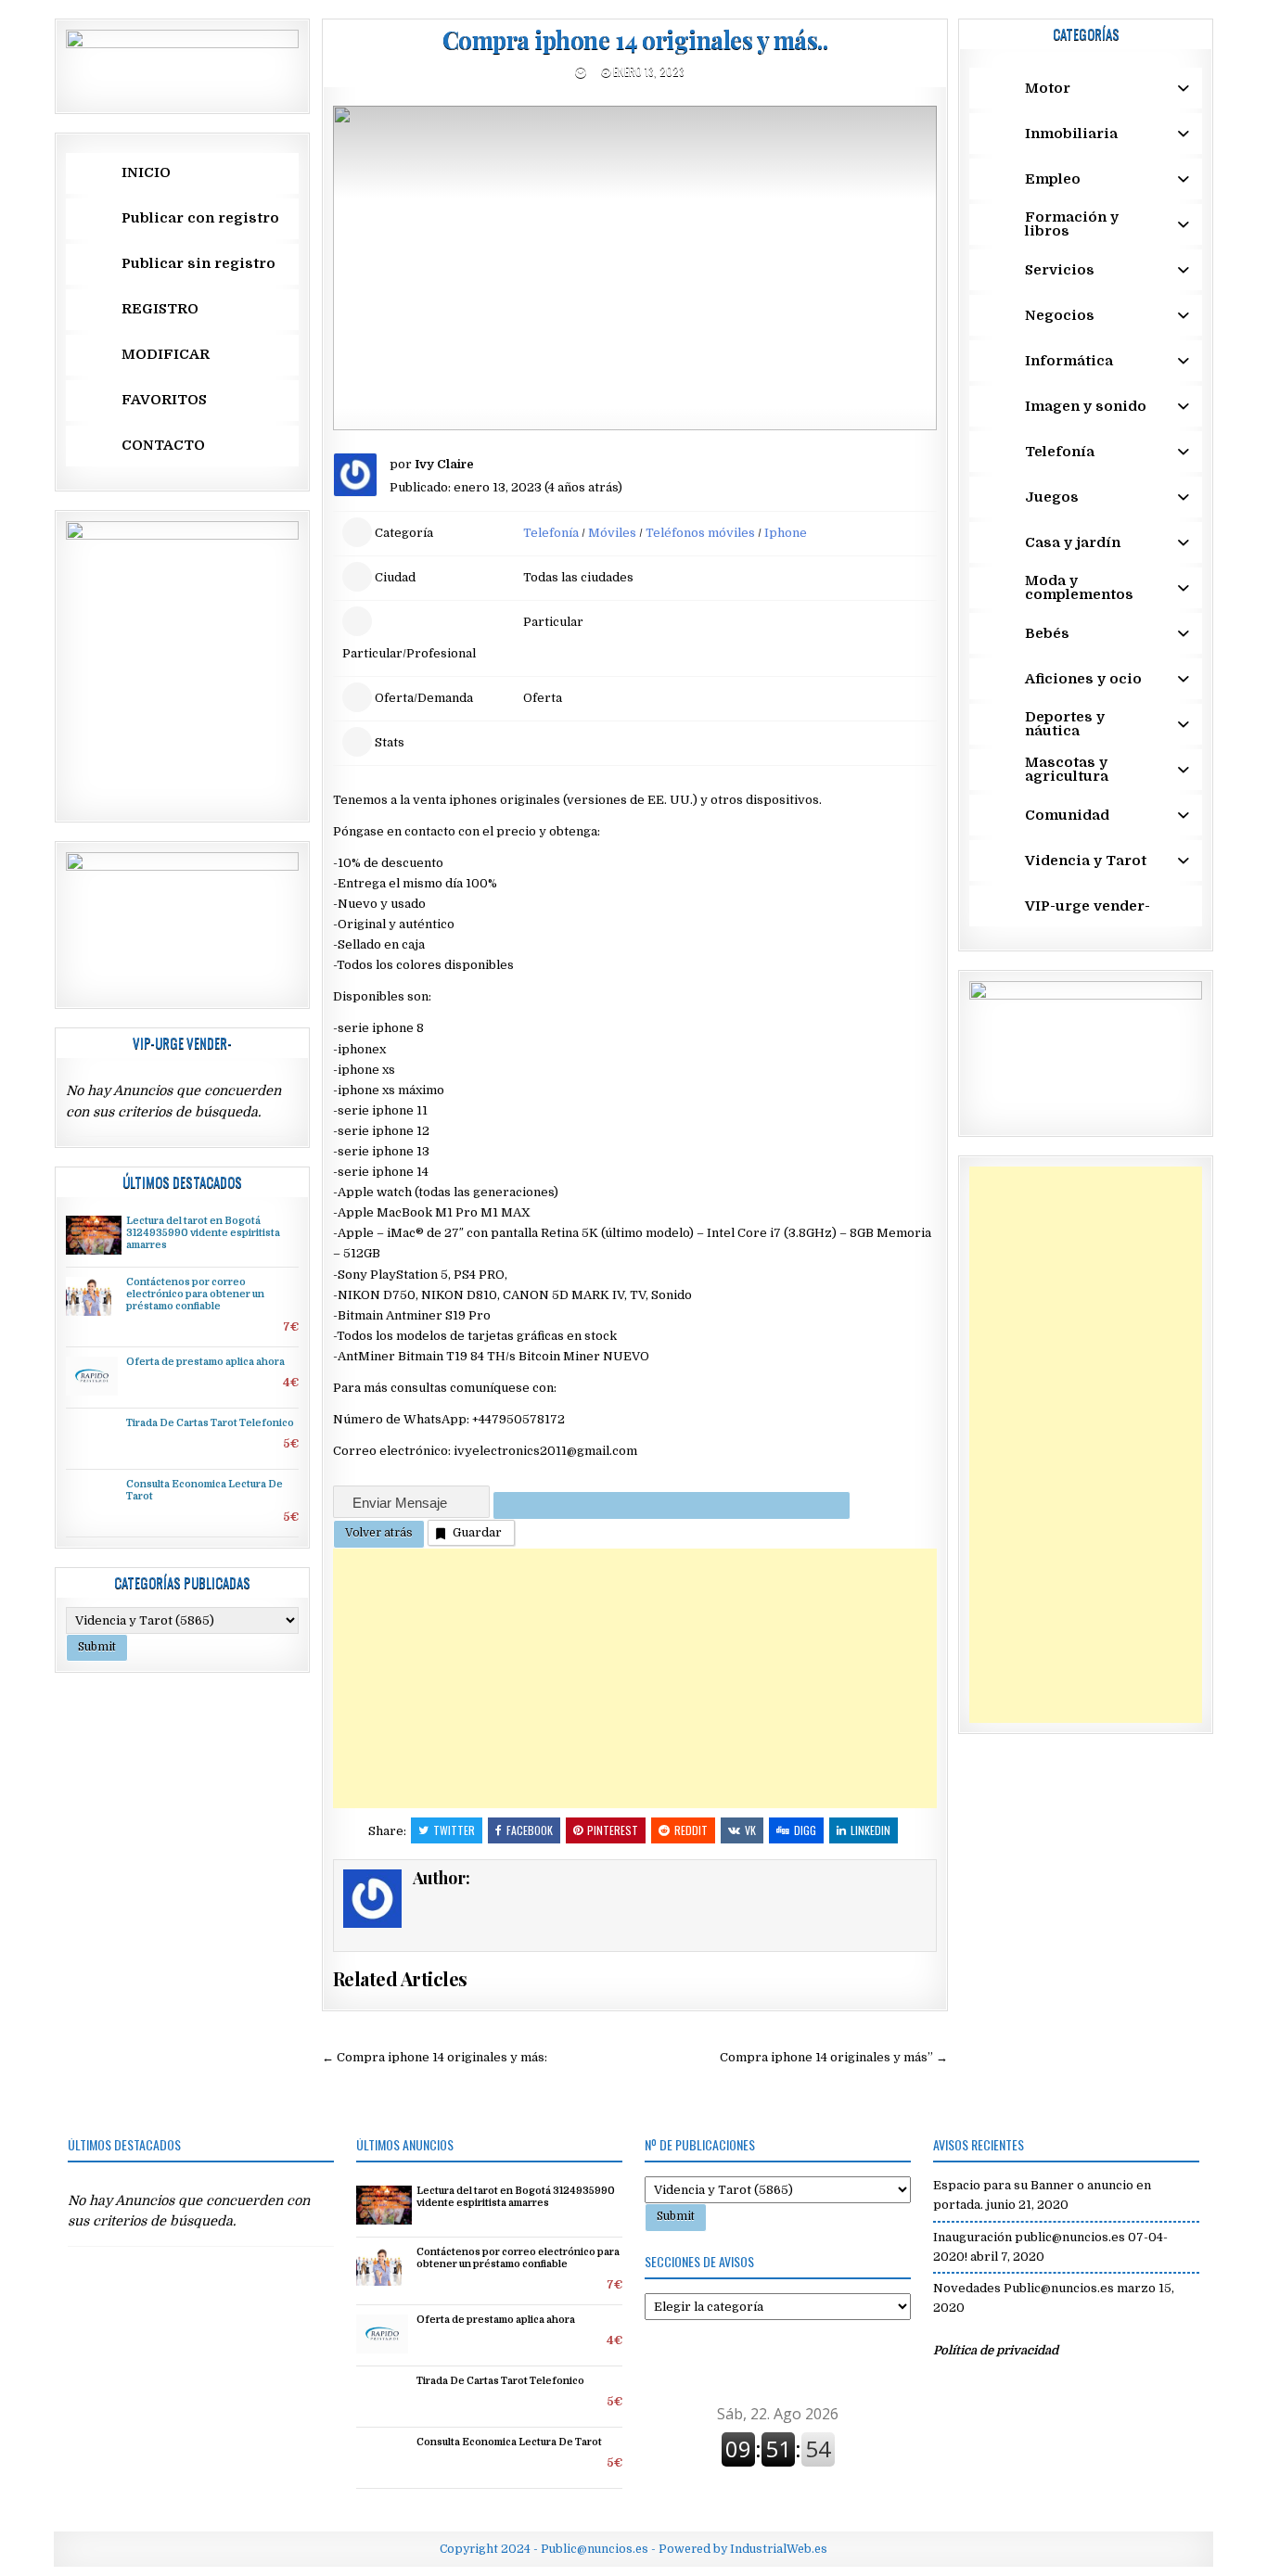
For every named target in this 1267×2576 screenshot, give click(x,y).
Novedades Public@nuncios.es (1024, 2288)
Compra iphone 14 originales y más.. (635, 39)
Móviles (612, 533)
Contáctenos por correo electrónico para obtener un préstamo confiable (195, 1294)
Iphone (786, 533)
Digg (805, 1830)
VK (750, 1830)
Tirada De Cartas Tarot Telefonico (210, 1423)
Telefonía (551, 533)
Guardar (477, 1532)
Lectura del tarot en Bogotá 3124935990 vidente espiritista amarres (203, 1233)
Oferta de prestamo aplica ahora (205, 1362)
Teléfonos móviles (700, 533)
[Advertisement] (635, 1678)
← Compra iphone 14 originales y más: (435, 2057)
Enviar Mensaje (402, 1503)
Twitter (454, 1830)
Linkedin (870, 1830)
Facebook (530, 1830)
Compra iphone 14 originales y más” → (834, 2057)
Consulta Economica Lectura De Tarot (509, 2442)
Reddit (691, 1830)
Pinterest (613, 1830)
